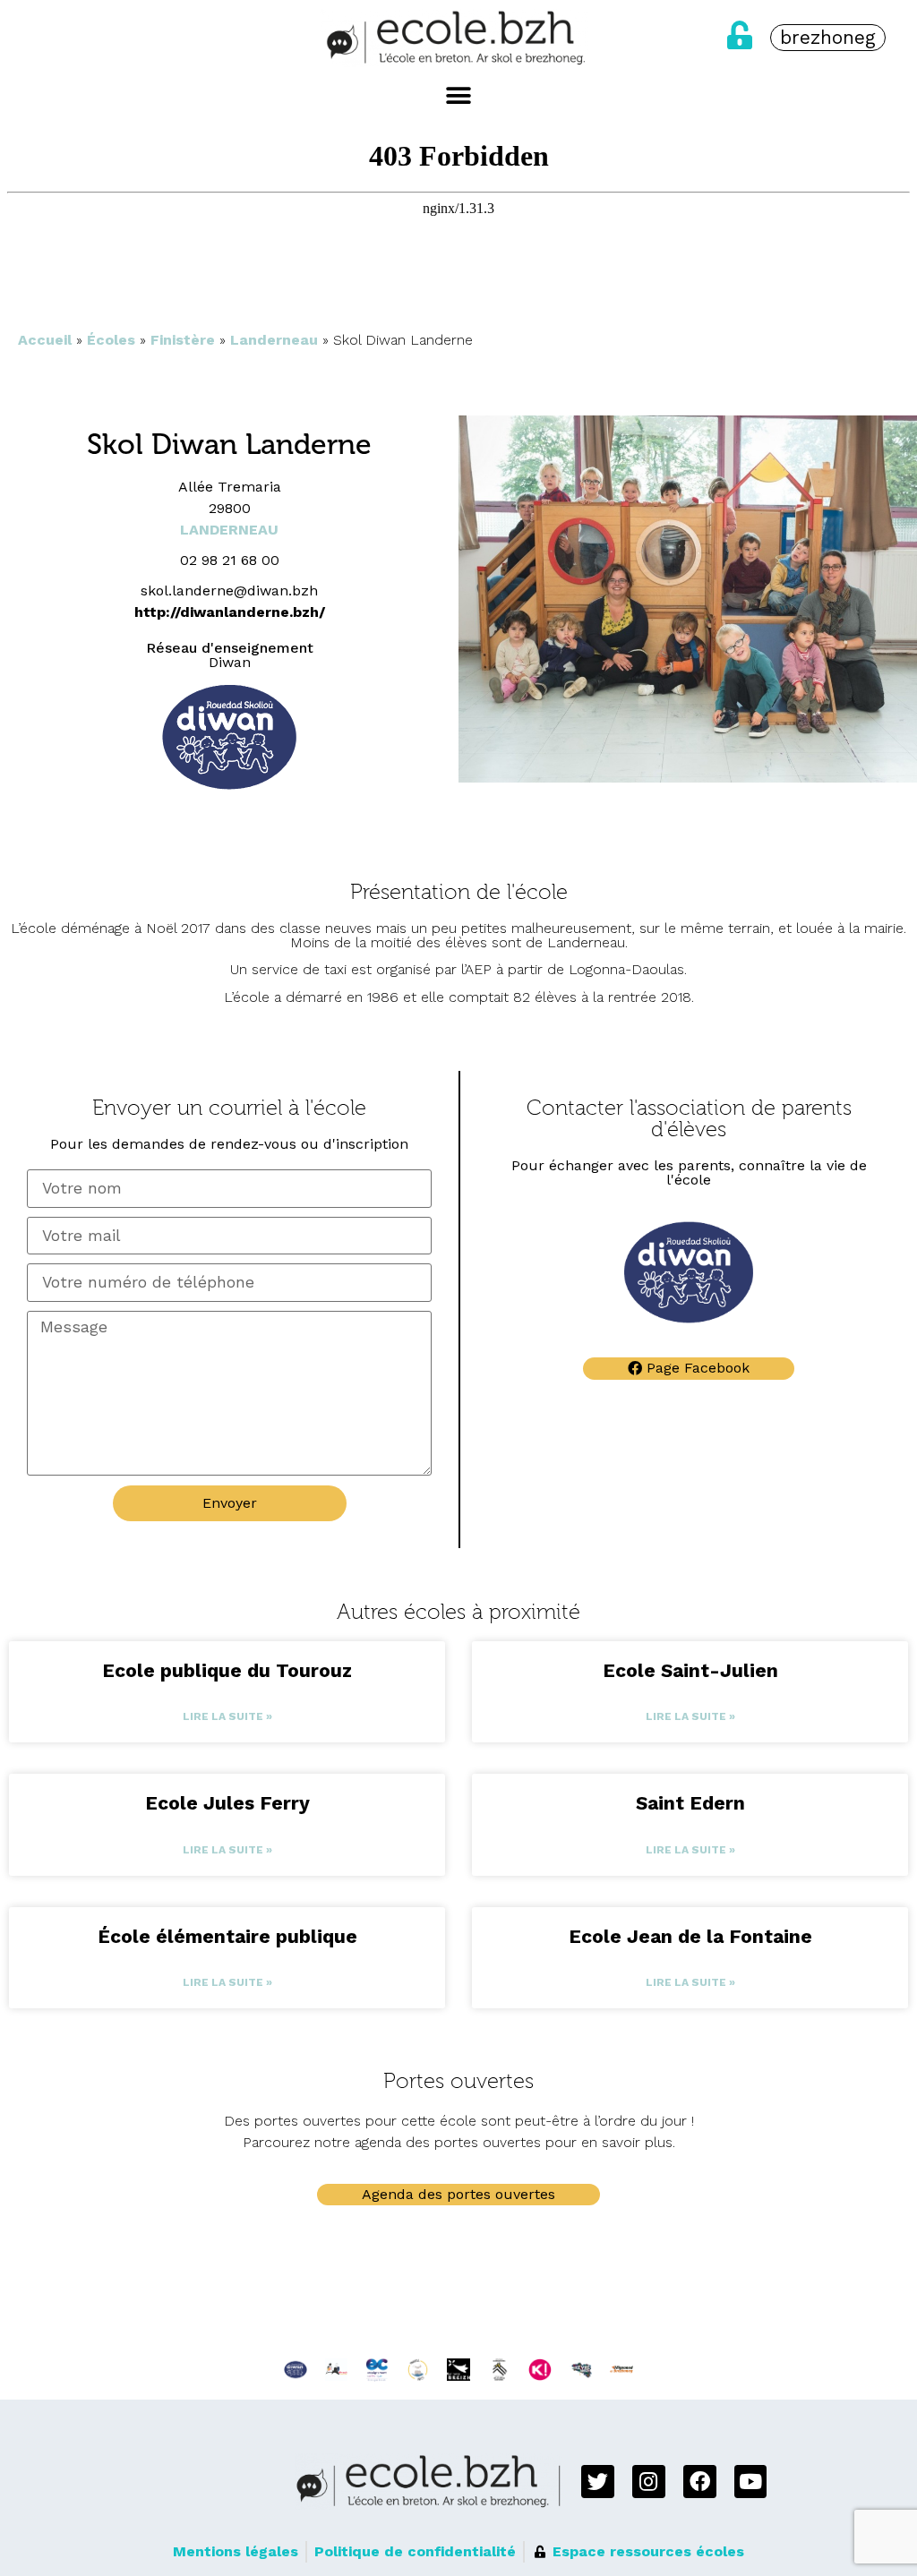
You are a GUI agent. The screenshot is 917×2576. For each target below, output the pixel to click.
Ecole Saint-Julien (690, 1670)
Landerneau (274, 340)
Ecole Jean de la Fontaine (690, 1936)
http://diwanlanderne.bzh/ (230, 612)
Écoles (111, 340)
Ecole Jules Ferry (227, 1803)
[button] (459, 96)
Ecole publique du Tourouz (227, 1670)
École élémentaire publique (227, 1936)
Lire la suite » (227, 1716)
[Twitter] (598, 2482)
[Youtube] (751, 2482)
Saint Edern (690, 1803)
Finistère (183, 340)
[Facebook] (700, 2482)
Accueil (45, 340)
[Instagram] (649, 2482)
